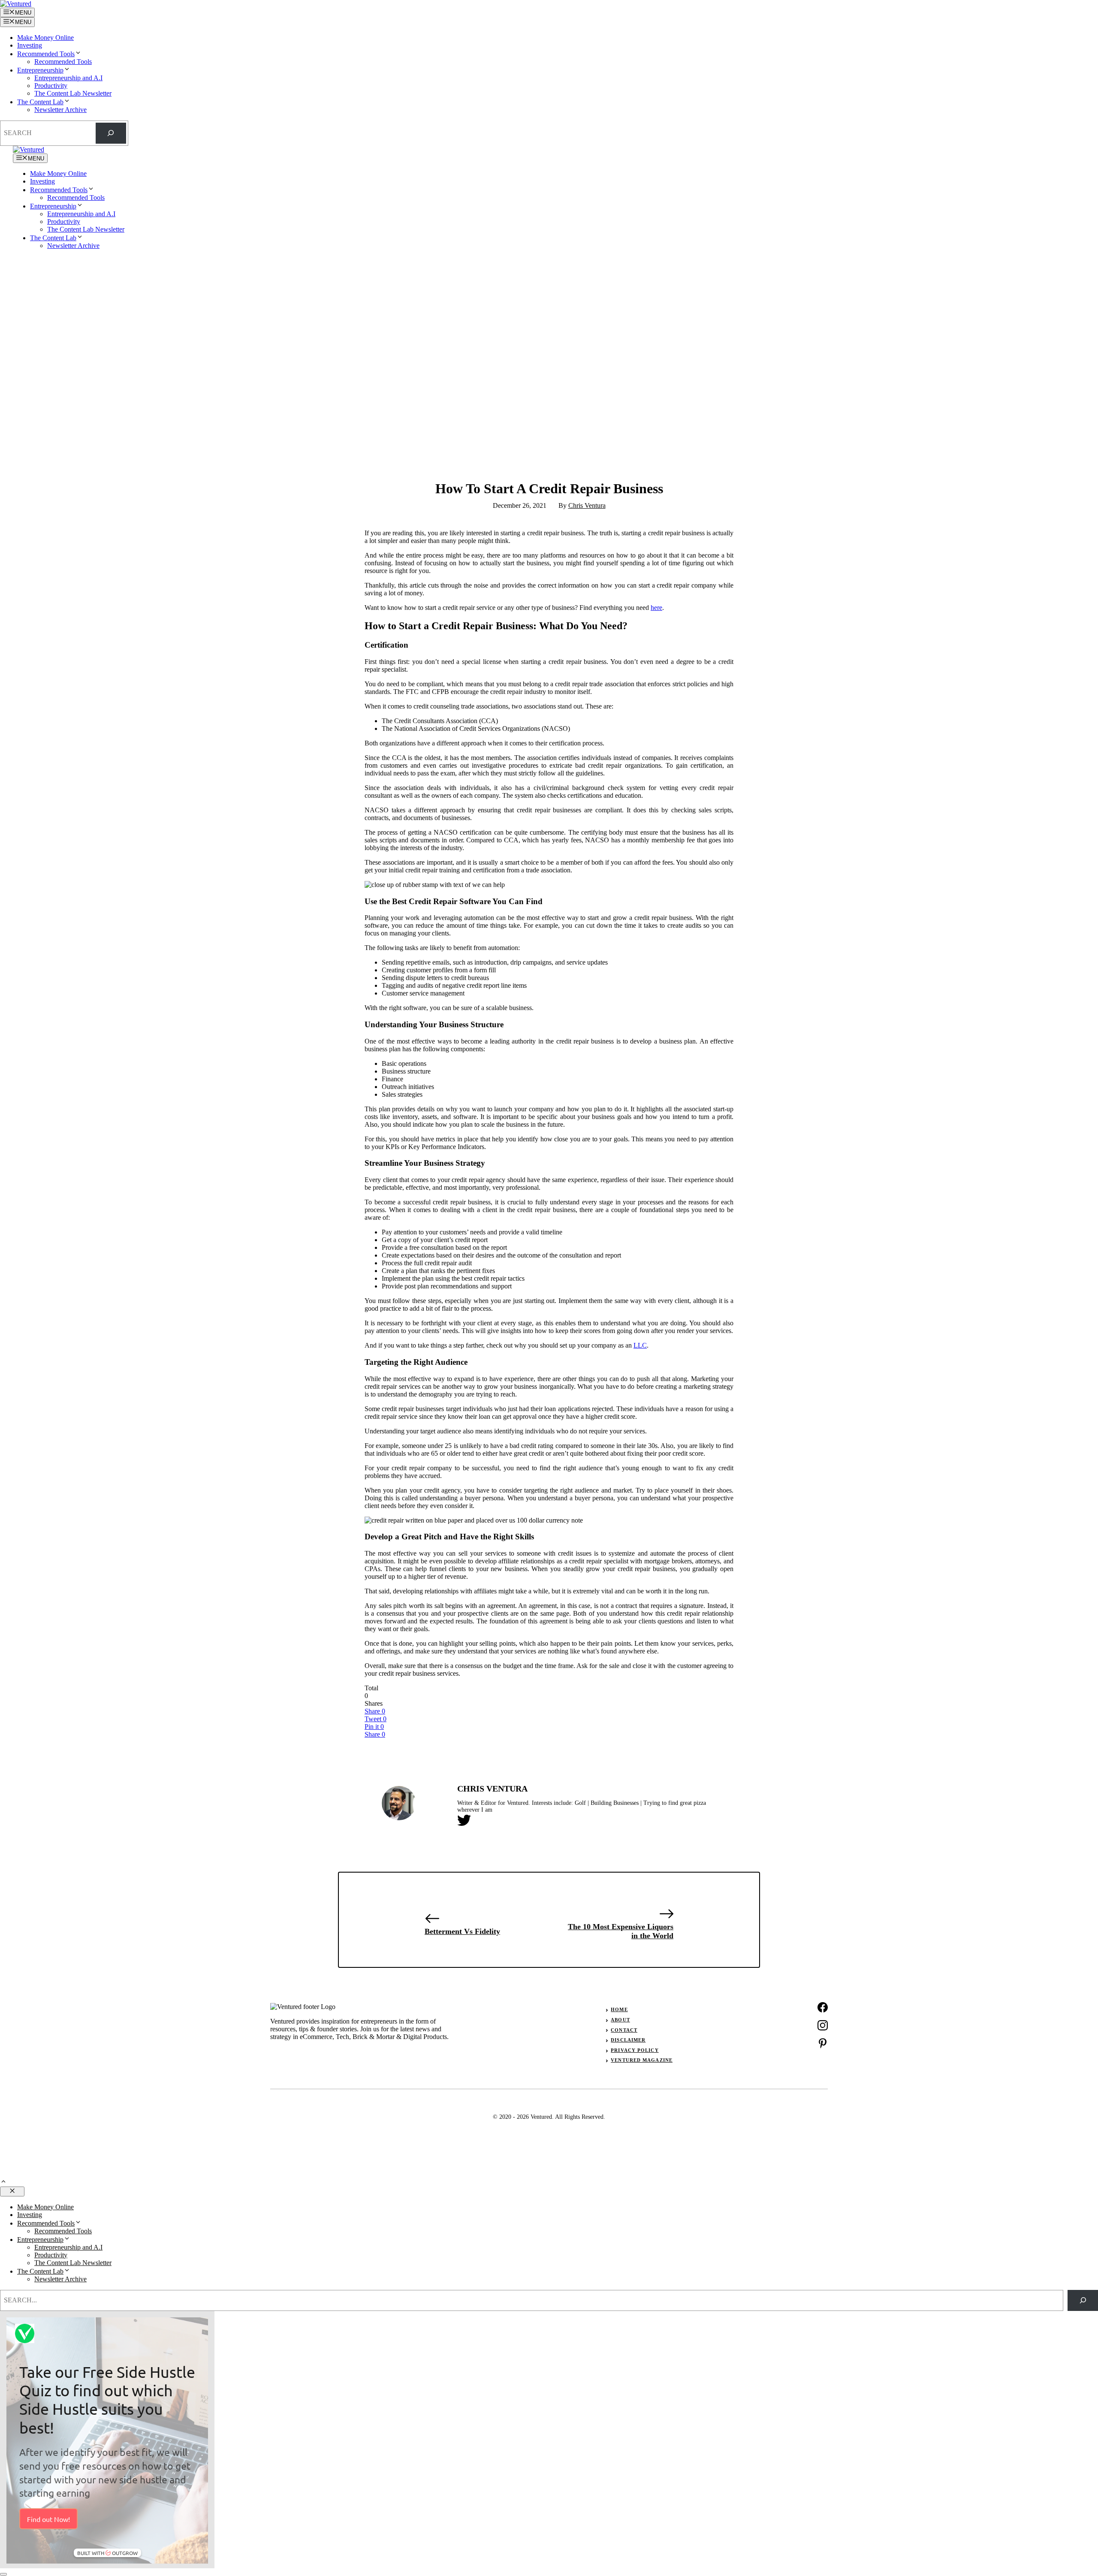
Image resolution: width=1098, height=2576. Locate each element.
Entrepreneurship (40, 70)
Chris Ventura (587, 505)
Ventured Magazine (642, 2060)
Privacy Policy (635, 2050)
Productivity (51, 86)
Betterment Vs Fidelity (462, 1931)
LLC (640, 1345)
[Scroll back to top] (3, 2182)
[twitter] (823, 2043)
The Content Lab (40, 102)
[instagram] (823, 2025)
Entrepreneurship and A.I (68, 78)
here (656, 608)
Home (619, 2009)
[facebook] (823, 2007)
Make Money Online (45, 38)
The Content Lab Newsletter (73, 93)
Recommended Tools (46, 54)
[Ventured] (29, 149)
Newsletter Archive (60, 110)
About (620, 2020)
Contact (624, 2030)
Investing (30, 45)
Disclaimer (628, 2040)
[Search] (111, 133)
